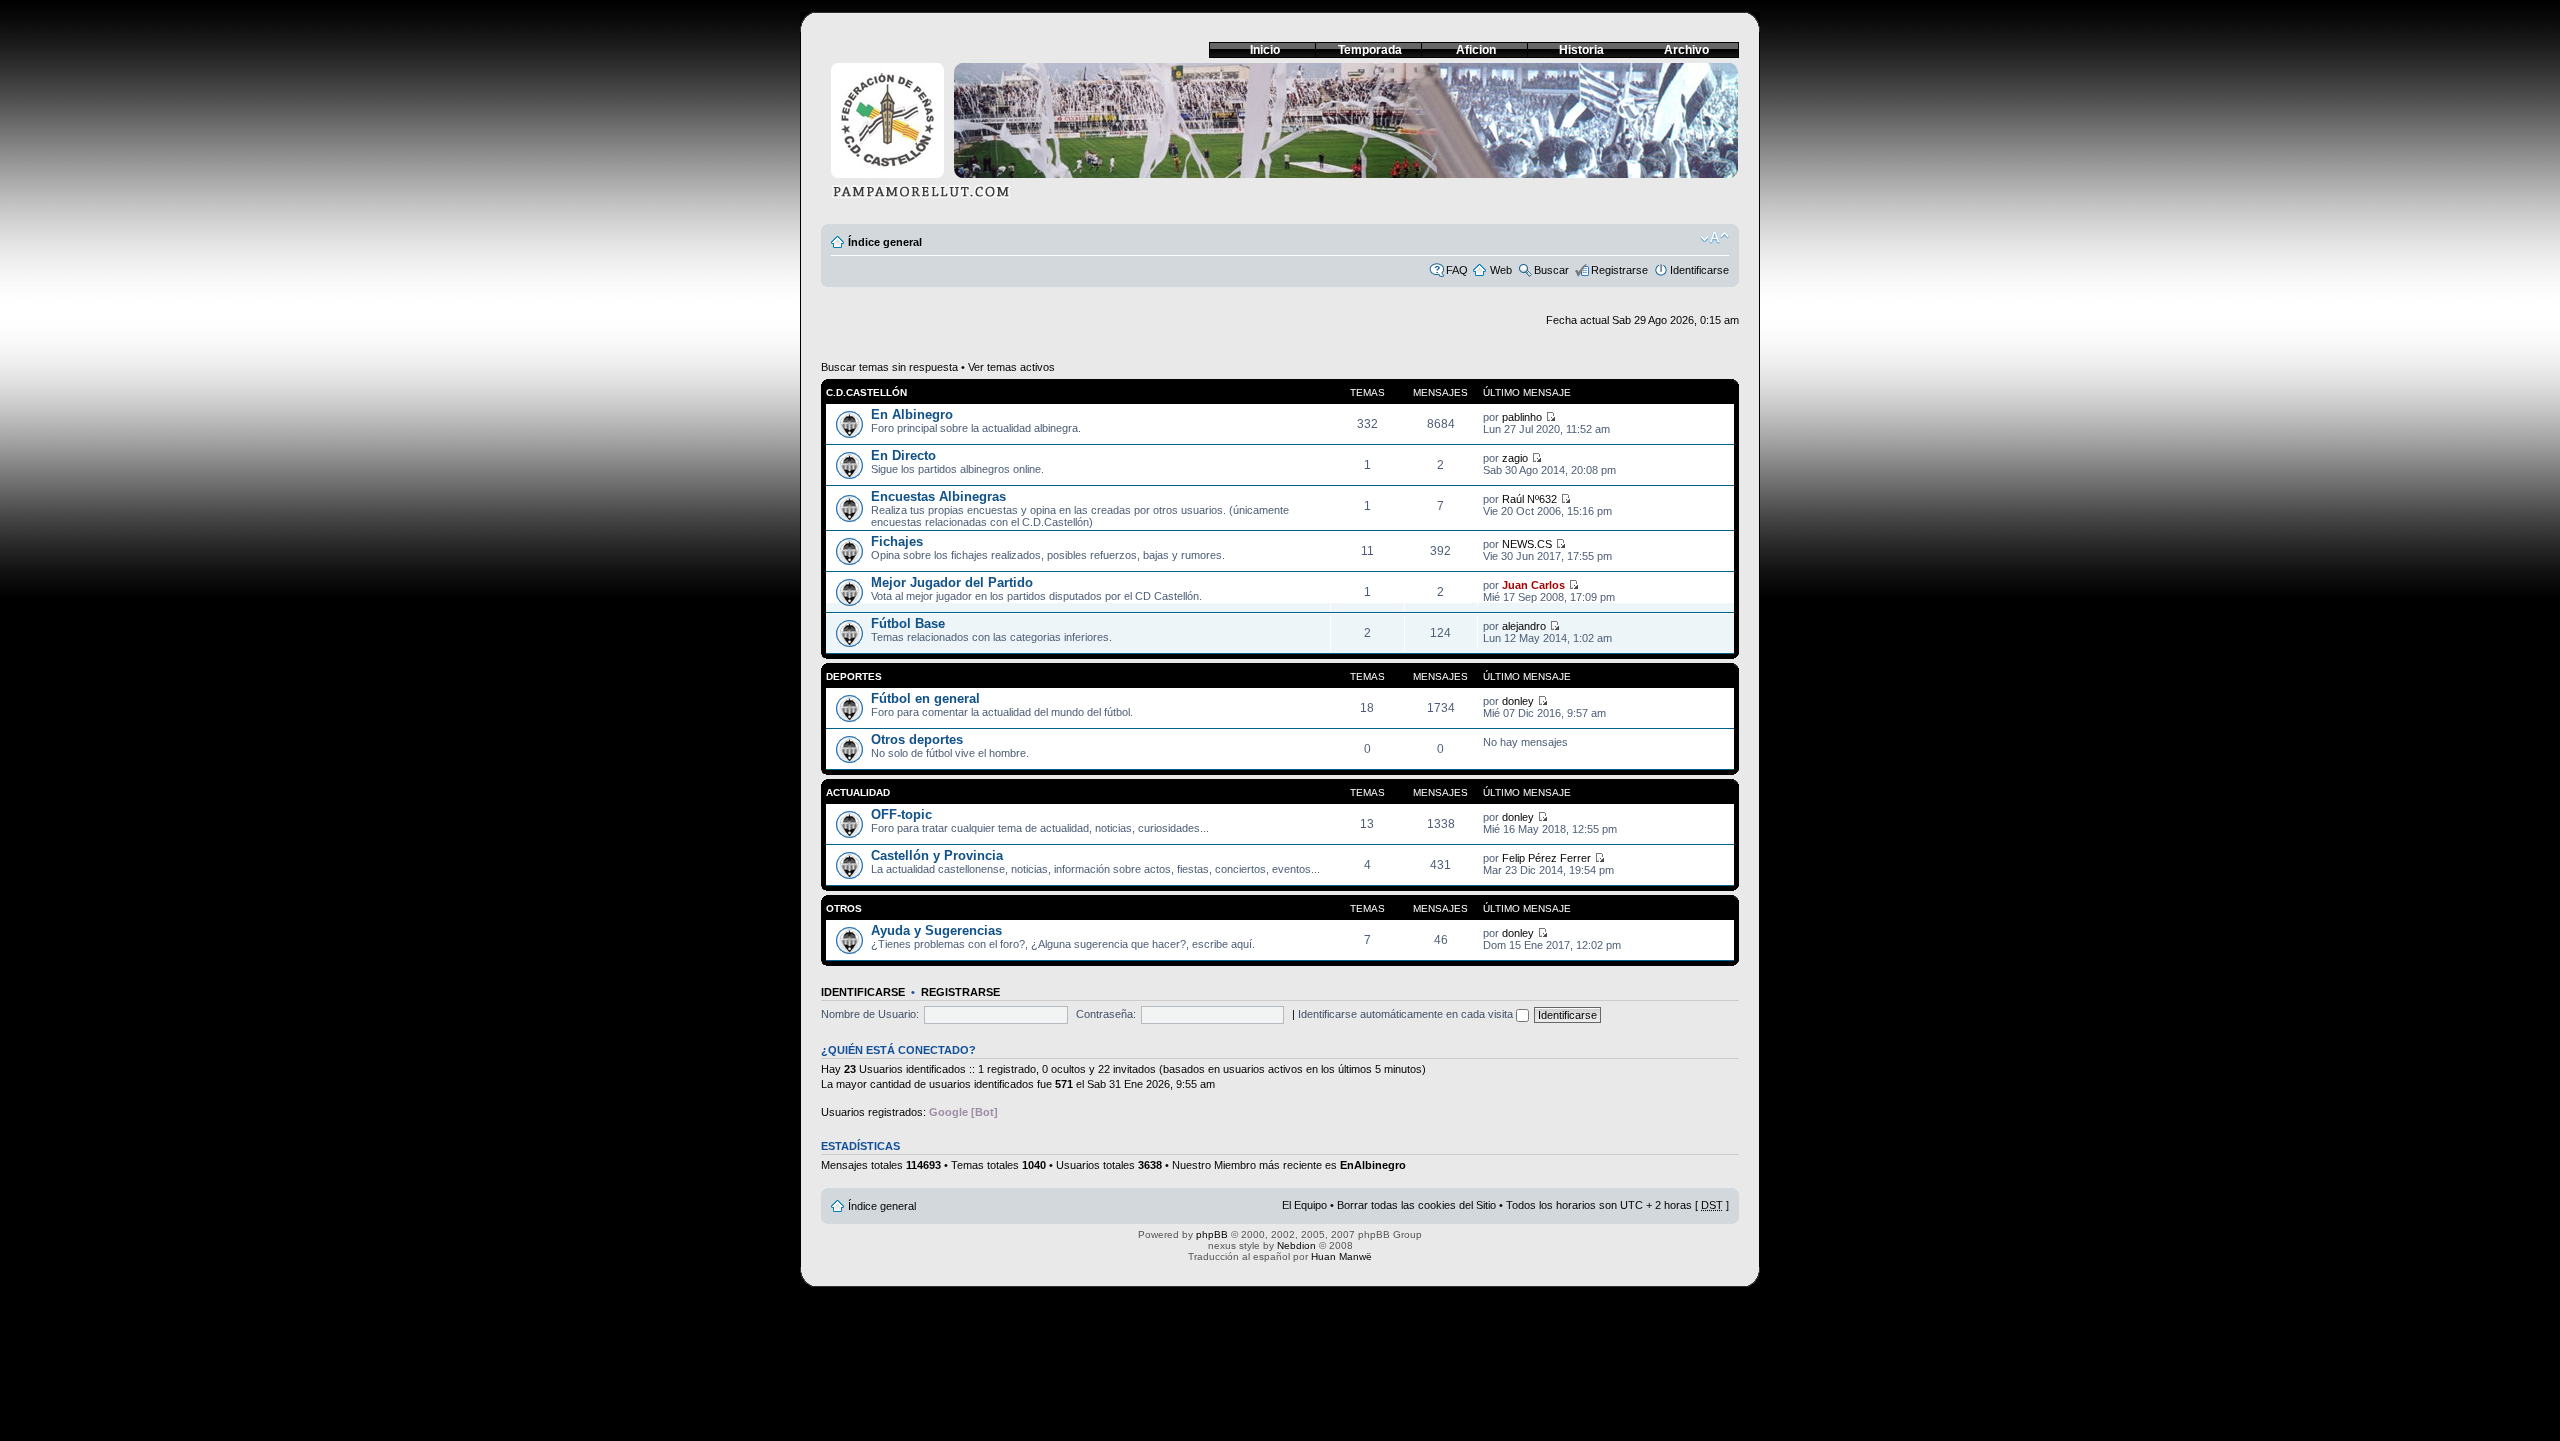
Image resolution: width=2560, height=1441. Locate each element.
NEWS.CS (1527, 544)
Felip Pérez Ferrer (1546, 858)
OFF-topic (901, 814)
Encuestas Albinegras (938, 496)
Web (1501, 270)
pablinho (1522, 417)
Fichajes (897, 541)
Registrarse (1619, 270)
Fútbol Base (908, 623)
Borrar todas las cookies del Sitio (1416, 1205)
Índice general (885, 242)
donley (1518, 701)
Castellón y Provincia (937, 855)
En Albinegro (912, 414)
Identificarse (1699, 270)
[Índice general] (1280, 136)
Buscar (1551, 270)
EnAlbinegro (1373, 1165)
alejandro (1524, 626)
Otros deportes (917, 739)
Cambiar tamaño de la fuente (1714, 238)
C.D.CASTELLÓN (866, 392)
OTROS (844, 908)
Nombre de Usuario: (870, 1014)
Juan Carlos (1533, 585)
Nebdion (1296, 1245)
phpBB (1212, 1234)
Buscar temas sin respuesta (889, 367)
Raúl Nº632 (1529, 499)
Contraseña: (1106, 1014)
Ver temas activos (1011, 367)
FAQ (1457, 270)
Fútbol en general (925, 698)
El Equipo (1304, 1205)
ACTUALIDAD (858, 792)
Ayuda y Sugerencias (936, 930)
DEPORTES (854, 676)
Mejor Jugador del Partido (952, 582)
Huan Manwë (1341, 1256)
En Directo (903, 455)
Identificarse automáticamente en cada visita (1407, 1014)
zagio (1515, 458)
